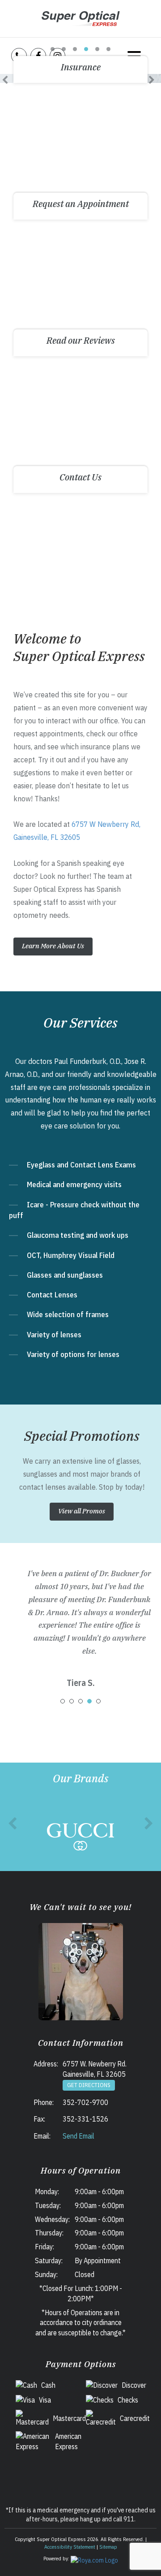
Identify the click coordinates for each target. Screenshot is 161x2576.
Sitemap (108, 2547)
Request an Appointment (81, 204)
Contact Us (80, 477)
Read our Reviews (81, 340)
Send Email (78, 2136)
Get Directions (89, 2085)
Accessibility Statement (70, 2547)
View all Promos (82, 1511)
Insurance (81, 67)
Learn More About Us (53, 946)
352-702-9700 (85, 2102)
